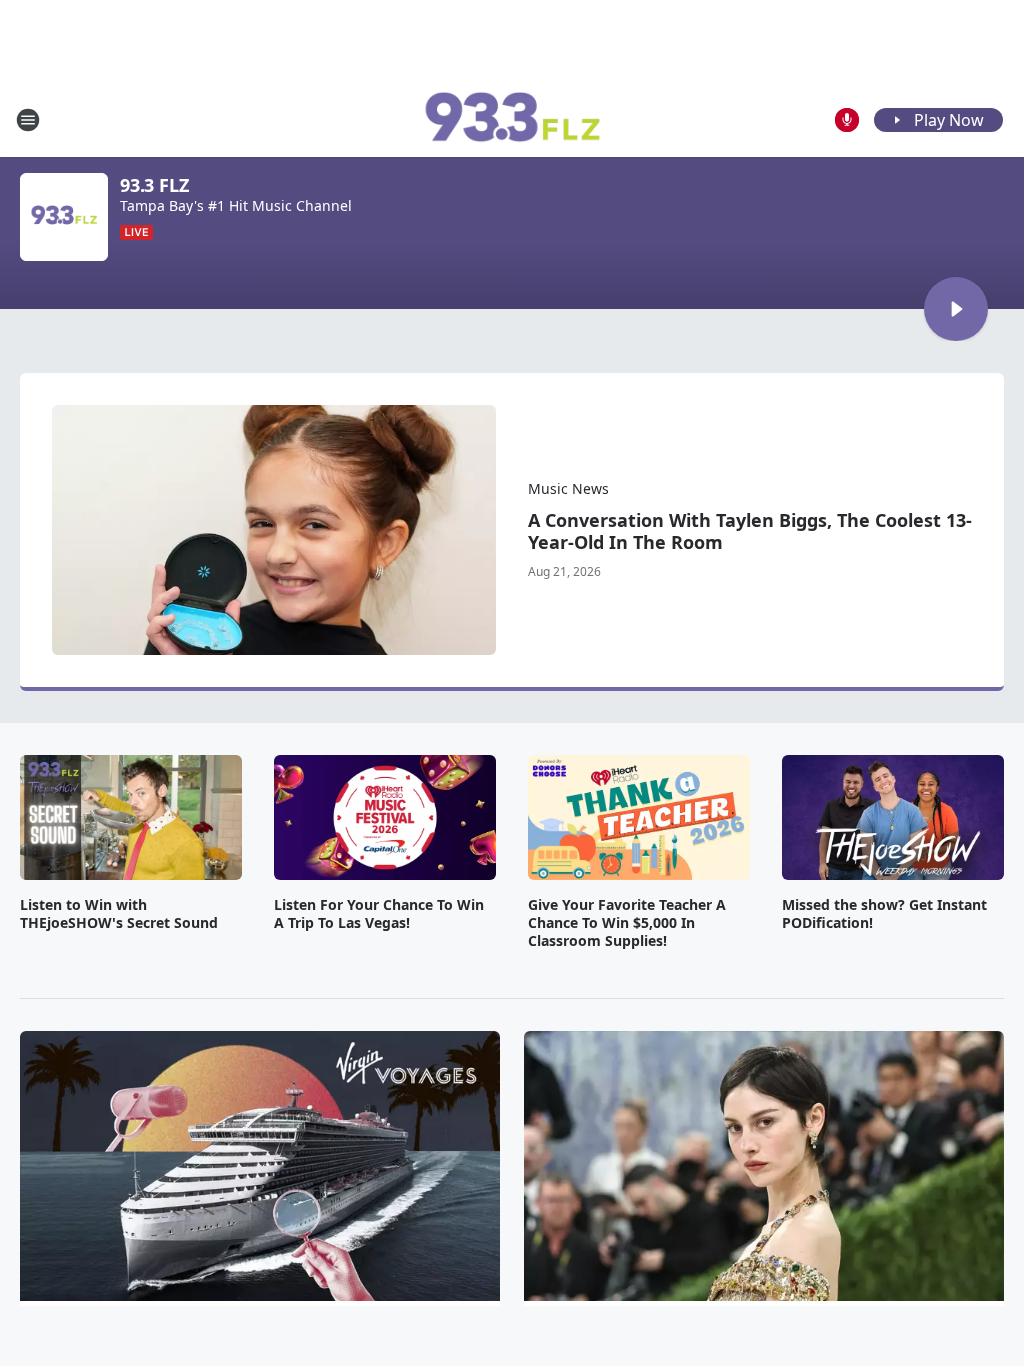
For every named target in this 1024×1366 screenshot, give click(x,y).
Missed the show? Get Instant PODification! (884, 914)
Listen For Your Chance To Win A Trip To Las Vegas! (379, 914)
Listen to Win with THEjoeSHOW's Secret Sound (119, 914)
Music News (568, 488)
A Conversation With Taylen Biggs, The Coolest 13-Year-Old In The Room (750, 531)
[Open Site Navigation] (28, 120)
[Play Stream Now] (956, 309)
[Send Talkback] (847, 120)
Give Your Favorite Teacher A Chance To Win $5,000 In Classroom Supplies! (627, 923)
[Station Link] (512, 120)
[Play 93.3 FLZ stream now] (64, 217)
